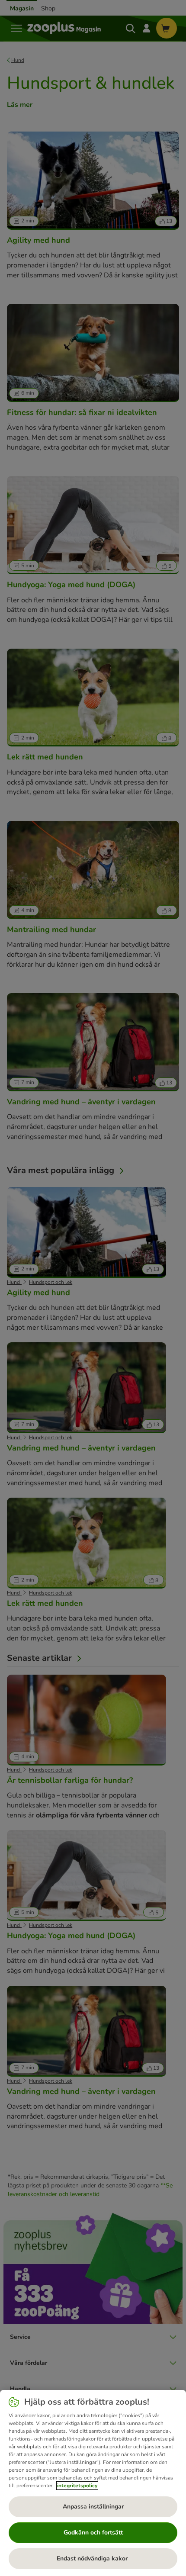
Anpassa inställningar (93, 2507)
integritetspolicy (77, 2486)
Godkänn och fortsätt (93, 2533)
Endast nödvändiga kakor (93, 2558)
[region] (93, 2483)
